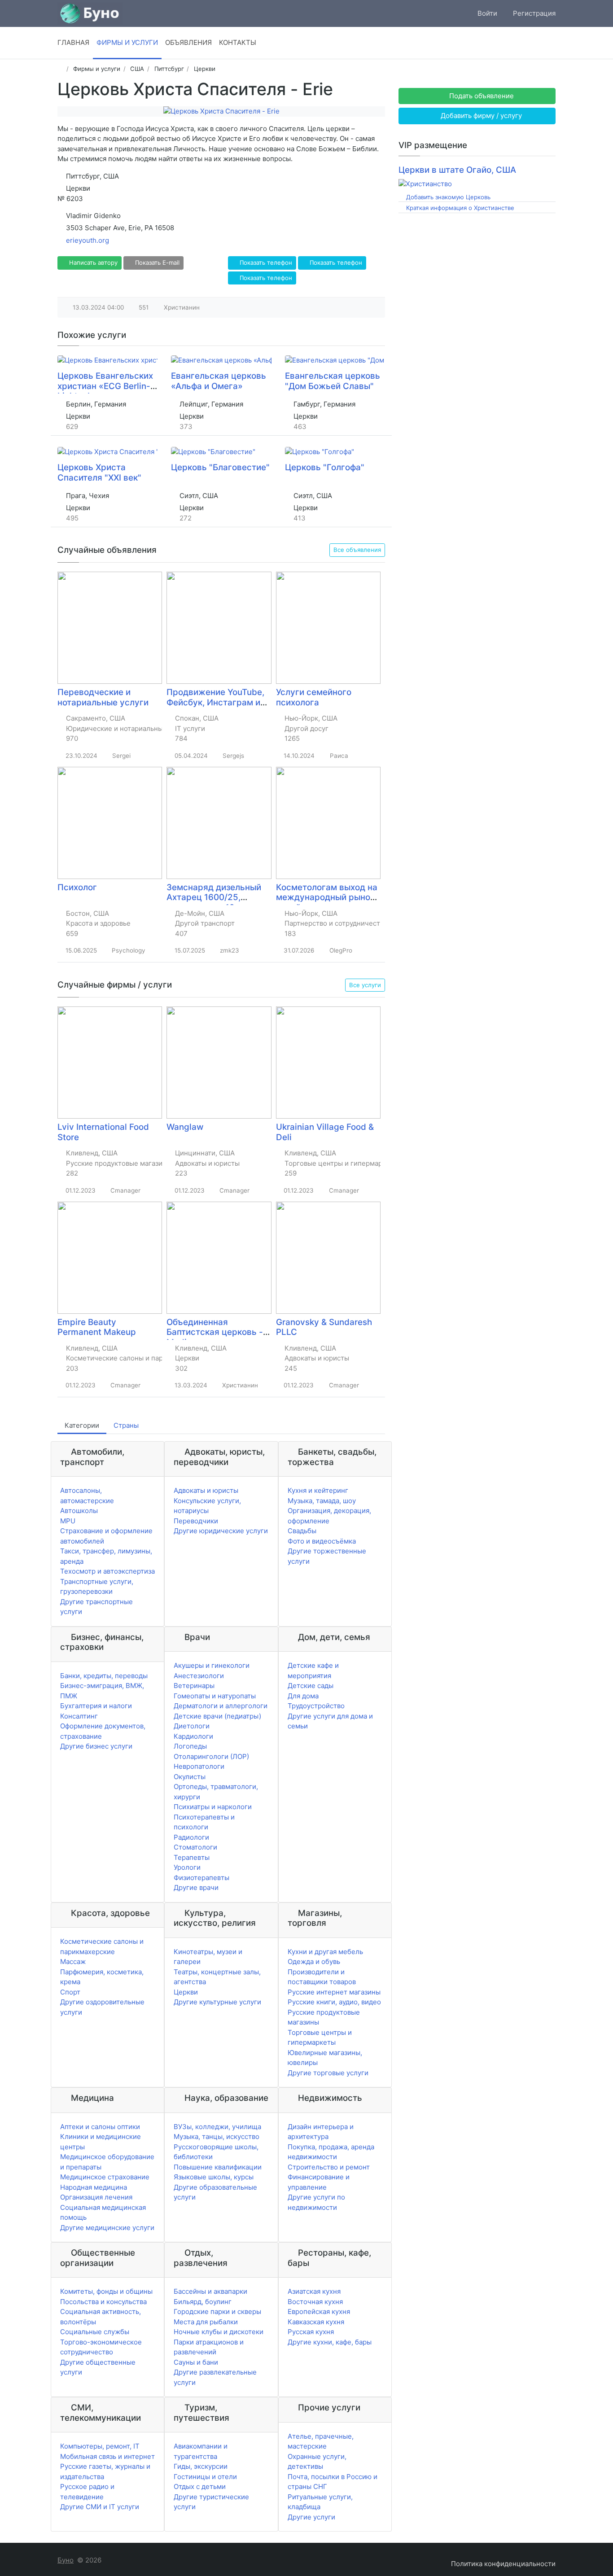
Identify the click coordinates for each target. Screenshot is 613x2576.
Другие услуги (311, 2517)
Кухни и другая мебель (325, 1952)
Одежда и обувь (314, 1962)
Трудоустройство (316, 1706)
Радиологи (191, 1837)
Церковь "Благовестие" (220, 467)
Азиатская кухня (314, 2291)
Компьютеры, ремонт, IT (100, 2446)
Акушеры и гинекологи (212, 1665)
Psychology (129, 950)
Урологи (187, 1867)
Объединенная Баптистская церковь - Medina (215, 1332)
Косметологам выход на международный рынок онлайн (327, 897)
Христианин (182, 307)
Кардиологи (193, 1736)
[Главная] (60, 69)
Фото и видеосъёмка (322, 1541)
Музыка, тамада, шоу (322, 1501)
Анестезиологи (199, 1676)
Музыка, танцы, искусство (217, 2136)
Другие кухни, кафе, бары (330, 2342)
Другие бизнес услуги (96, 1746)
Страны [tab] (126, 1425)
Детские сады (311, 1686)
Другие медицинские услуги (107, 2228)
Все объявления (357, 550)
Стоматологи (195, 1847)
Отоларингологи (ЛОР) (211, 1756)
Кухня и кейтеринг (318, 1490)
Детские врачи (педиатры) (217, 1716)
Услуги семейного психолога (314, 697)
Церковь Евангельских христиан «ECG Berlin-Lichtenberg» (105, 386)
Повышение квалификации (218, 2167)
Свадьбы (302, 1531)
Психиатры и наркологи (213, 1807)
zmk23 (230, 950)
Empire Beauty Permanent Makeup (97, 1327)
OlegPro (341, 950)
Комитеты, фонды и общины (106, 2291)
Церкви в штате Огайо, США (457, 170)
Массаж (73, 1962)
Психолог (77, 887)
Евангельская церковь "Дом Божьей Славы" (333, 381)
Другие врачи (196, 1887)
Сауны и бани (196, 2362)
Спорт (70, 1992)
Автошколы (79, 1511)
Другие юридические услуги (221, 1531)
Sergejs (233, 756)
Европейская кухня (319, 2311)
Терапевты (192, 1857)
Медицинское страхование (105, 2177)
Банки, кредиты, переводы (104, 1676)
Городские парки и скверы (217, 2311)
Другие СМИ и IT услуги (100, 2507)
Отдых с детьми (200, 2486)
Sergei (121, 756)
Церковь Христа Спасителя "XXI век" (99, 472)
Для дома (303, 1696)
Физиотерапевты (201, 1878)
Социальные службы (95, 2332)
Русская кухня (311, 2332)
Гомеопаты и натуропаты (215, 1696)
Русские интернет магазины (334, 1992)
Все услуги (365, 985)
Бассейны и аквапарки (210, 2291)
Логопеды (190, 1746)
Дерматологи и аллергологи (221, 1706)
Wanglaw (185, 1127)
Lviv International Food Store (103, 1132)
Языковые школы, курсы (214, 2177)
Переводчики (196, 1521)
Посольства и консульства (103, 2302)
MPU (68, 1521)
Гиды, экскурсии (201, 2466)
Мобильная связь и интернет (107, 2456)
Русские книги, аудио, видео (334, 2002)
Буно (66, 2560)
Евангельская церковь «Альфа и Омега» (219, 381)
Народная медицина (94, 2187)
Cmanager (125, 1190)
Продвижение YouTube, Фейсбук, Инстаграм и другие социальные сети (219, 702)
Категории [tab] (82, 1425)
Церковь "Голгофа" (325, 467)
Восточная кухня (315, 2302)
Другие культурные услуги (217, 2002)
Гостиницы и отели (205, 2477)
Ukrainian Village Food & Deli (325, 1132)
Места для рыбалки (206, 2322)
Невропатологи (199, 1766)
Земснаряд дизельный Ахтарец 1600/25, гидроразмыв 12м (214, 897)
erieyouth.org (88, 240)
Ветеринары (194, 1686)
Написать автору (92, 262)
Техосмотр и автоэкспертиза (107, 1571)
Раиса (339, 756)
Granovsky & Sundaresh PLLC (324, 1327)
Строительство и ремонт (329, 2167)
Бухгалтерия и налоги (96, 1706)
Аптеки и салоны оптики (100, 2127)
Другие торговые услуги (328, 2073)
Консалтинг (79, 1716)
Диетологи (192, 1726)
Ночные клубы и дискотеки (219, 2332)
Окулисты (190, 1777)
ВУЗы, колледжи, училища (217, 2127)
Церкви (186, 1992)
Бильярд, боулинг (203, 2302)
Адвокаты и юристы (206, 1490)
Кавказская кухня (316, 2322)
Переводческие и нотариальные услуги (103, 697)
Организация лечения (96, 2197)
